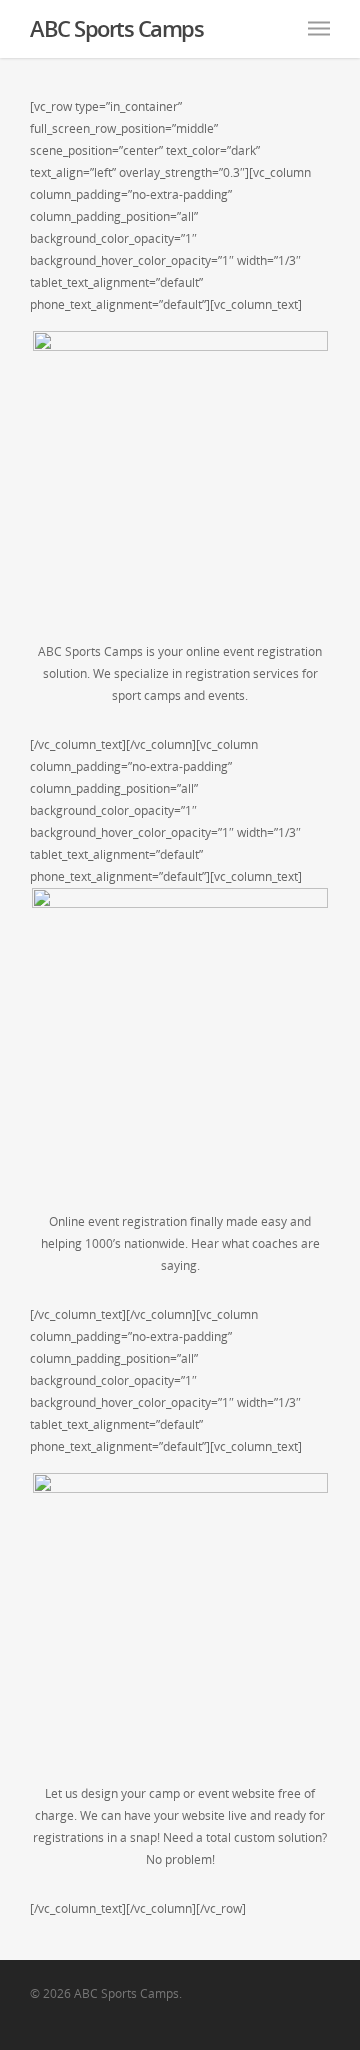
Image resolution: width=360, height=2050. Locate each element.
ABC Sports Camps (116, 28)
